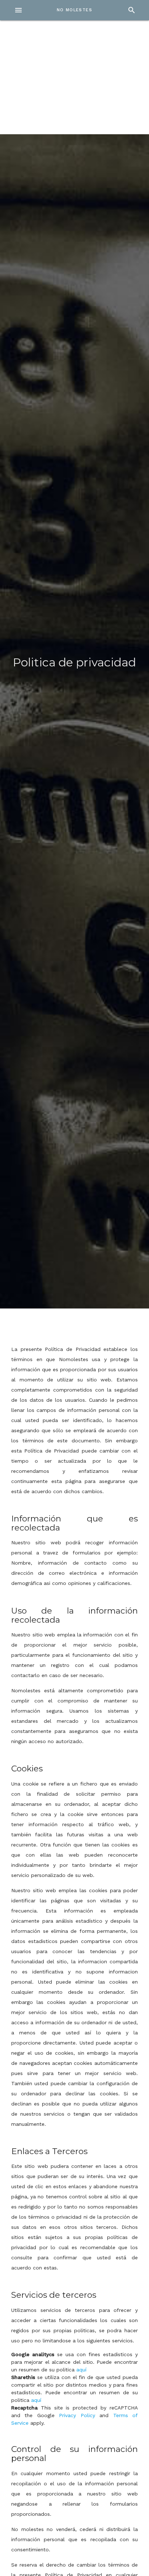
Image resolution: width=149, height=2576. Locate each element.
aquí (81, 2370)
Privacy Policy (77, 2415)
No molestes (74, 10)
